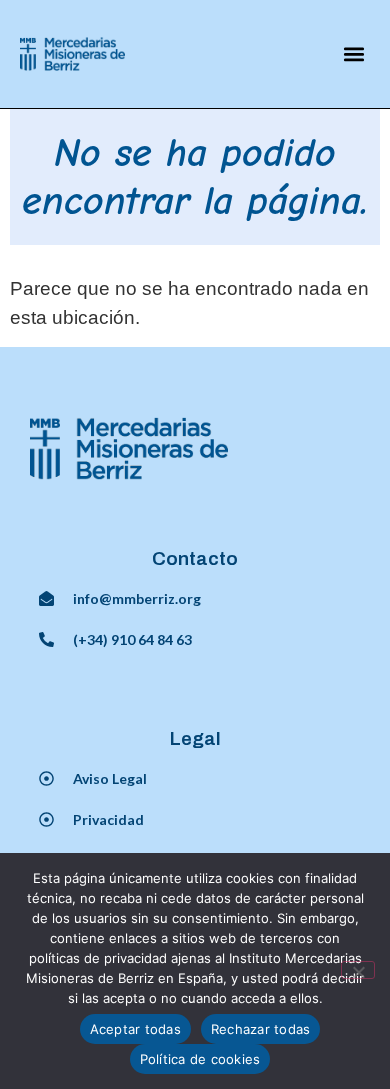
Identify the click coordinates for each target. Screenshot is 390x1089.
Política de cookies (200, 1059)
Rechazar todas (261, 1029)
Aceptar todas (135, 1029)
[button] (354, 53)
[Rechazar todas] (358, 970)
